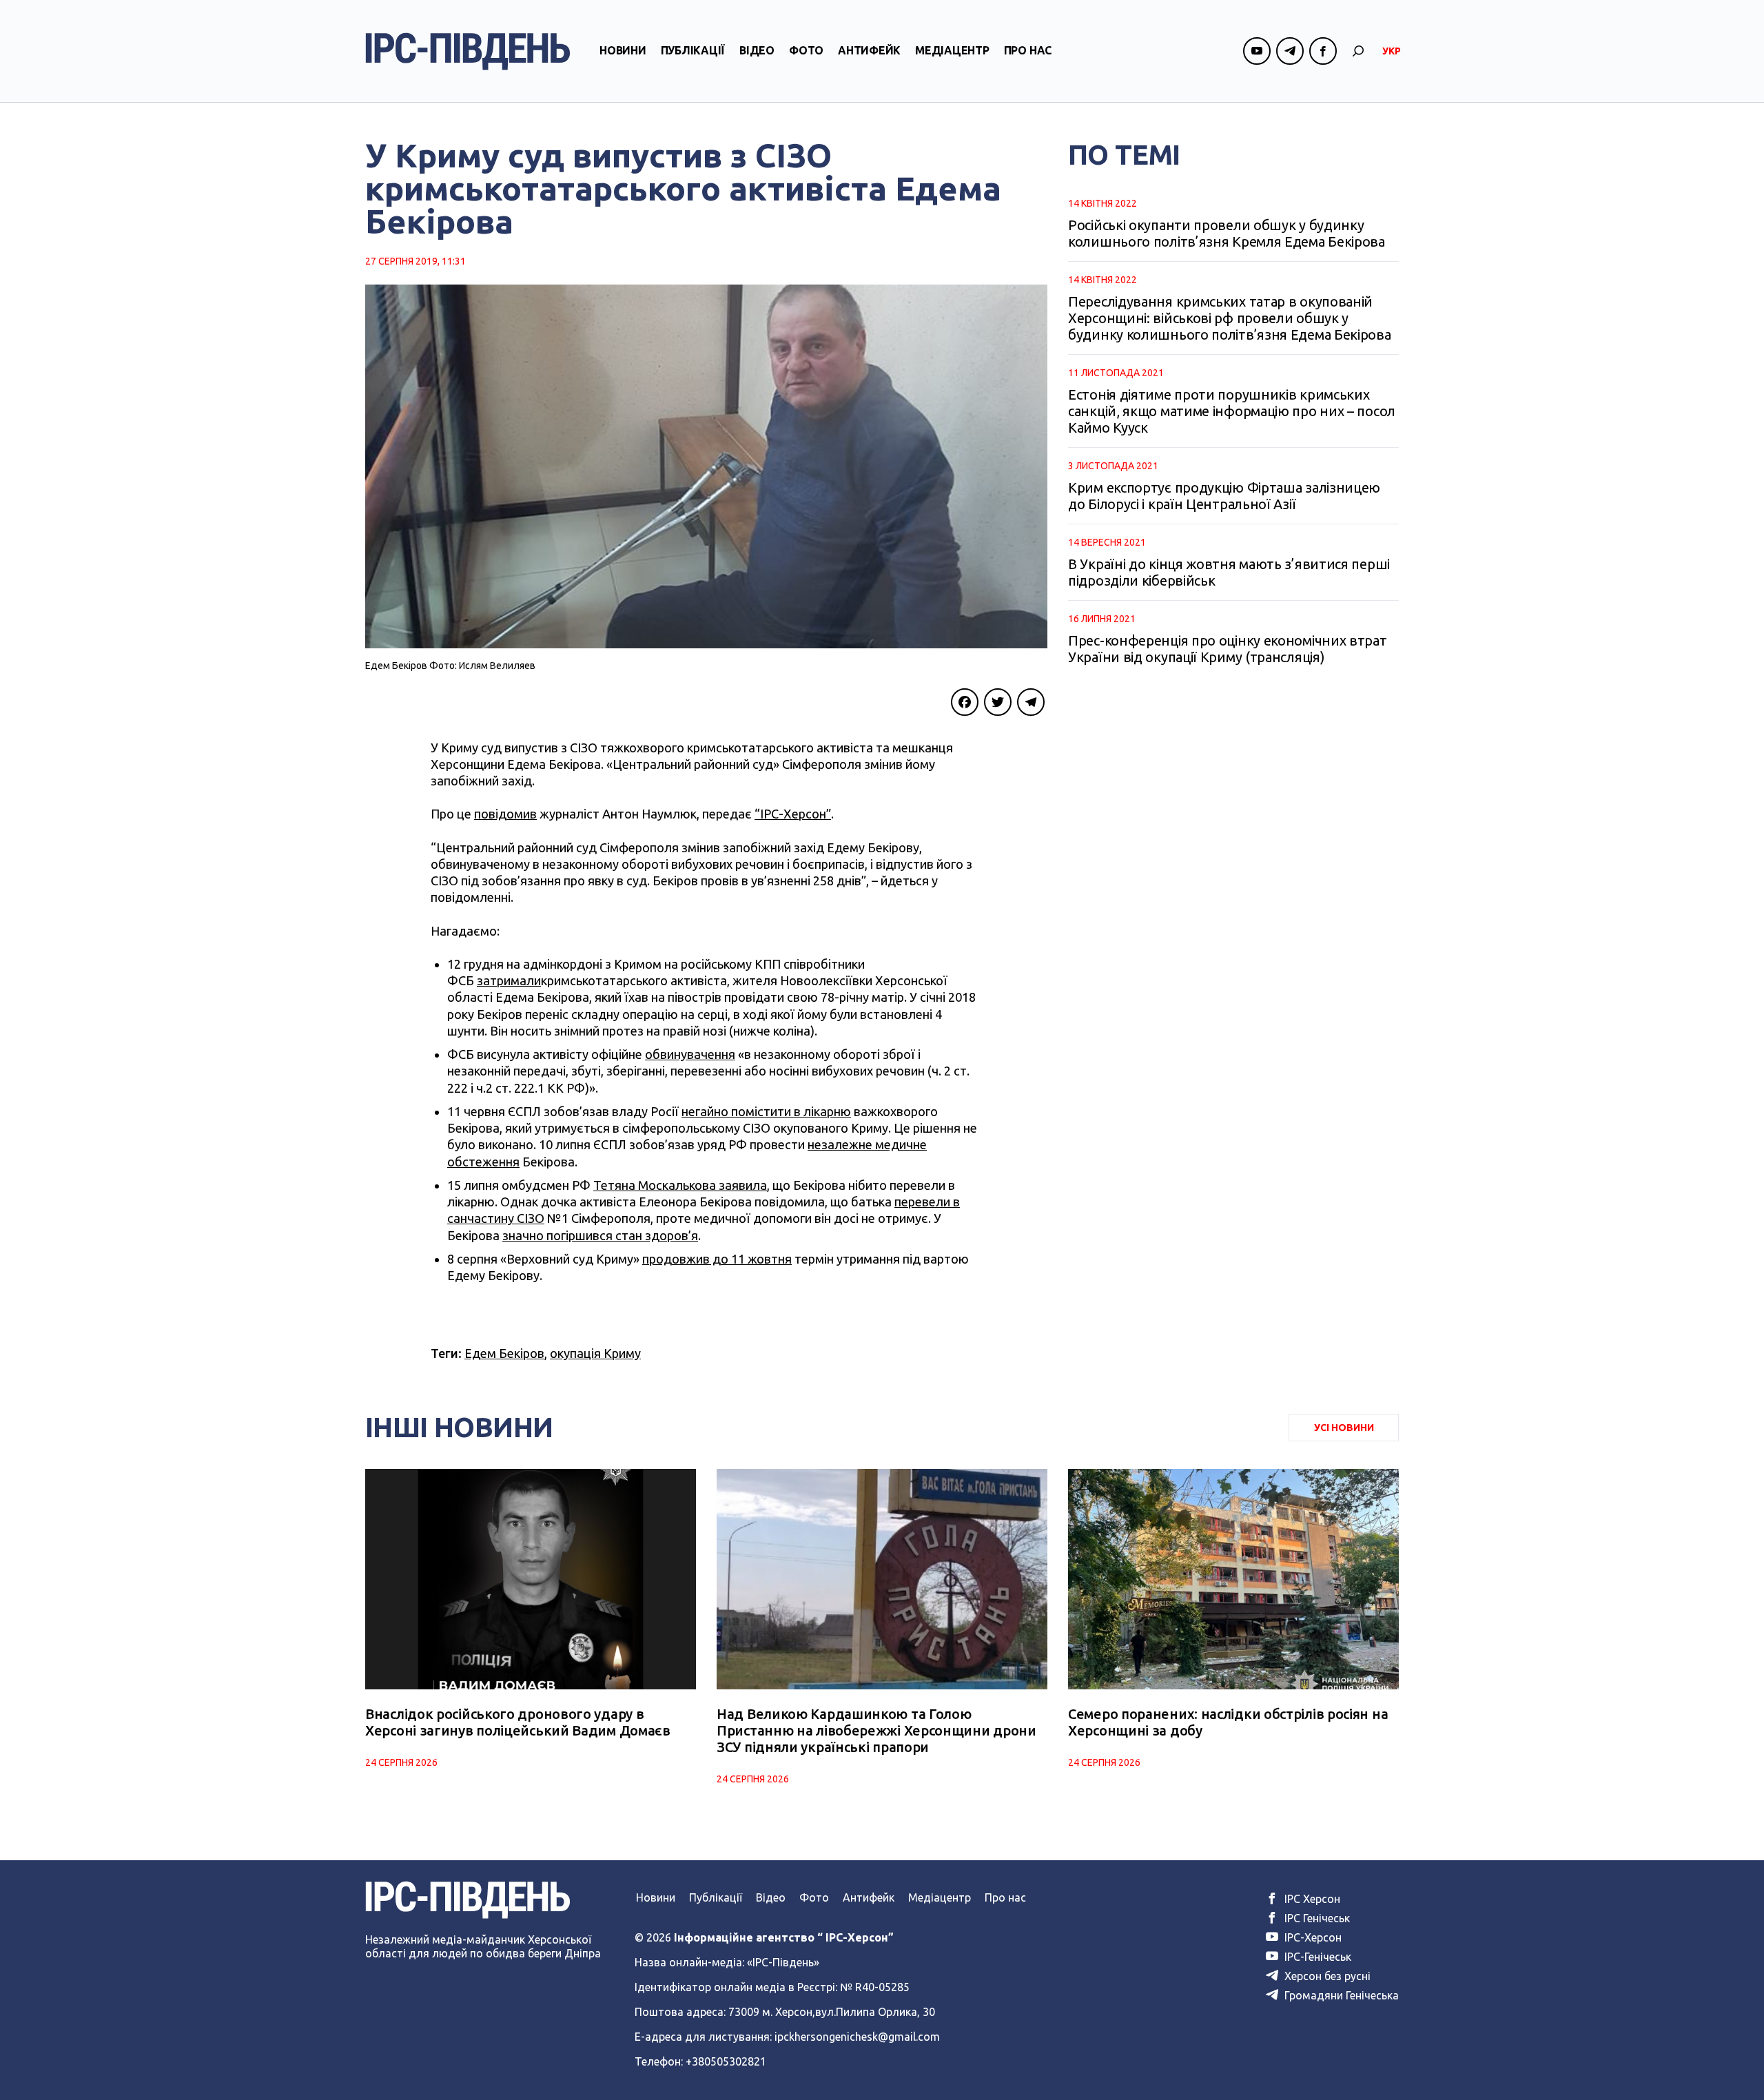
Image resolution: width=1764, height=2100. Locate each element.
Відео (757, 50)
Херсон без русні (1326, 1976)
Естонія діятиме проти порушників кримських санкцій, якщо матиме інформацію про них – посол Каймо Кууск (1232, 411)
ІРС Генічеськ (1316, 1918)
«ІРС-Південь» (783, 1962)
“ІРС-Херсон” (793, 814)
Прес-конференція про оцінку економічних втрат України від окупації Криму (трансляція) (1228, 649)
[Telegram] (1031, 702)
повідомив (505, 814)
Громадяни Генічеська (1340, 1995)
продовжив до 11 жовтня (717, 1259)
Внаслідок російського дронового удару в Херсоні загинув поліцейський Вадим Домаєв (518, 1722)
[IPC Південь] (468, 51)
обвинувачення (690, 1054)
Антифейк (869, 50)
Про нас (1028, 50)
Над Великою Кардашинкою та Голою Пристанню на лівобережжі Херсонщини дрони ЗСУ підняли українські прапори (876, 1730)
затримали (509, 980)
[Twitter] (998, 702)
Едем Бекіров (504, 1353)
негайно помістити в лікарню (766, 1111)
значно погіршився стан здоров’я (600, 1235)
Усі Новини (1344, 1428)
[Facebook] (965, 702)
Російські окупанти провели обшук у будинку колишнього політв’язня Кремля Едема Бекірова (1227, 233)
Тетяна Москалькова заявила (680, 1185)
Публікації (693, 50)
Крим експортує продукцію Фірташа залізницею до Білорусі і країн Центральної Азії (1224, 496)
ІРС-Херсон (1312, 1937)
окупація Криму (595, 1353)
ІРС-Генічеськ (1316, 1957)
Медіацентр (952, 50)
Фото (806, 50)
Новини (623, 50)
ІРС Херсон (1311, 1899)
